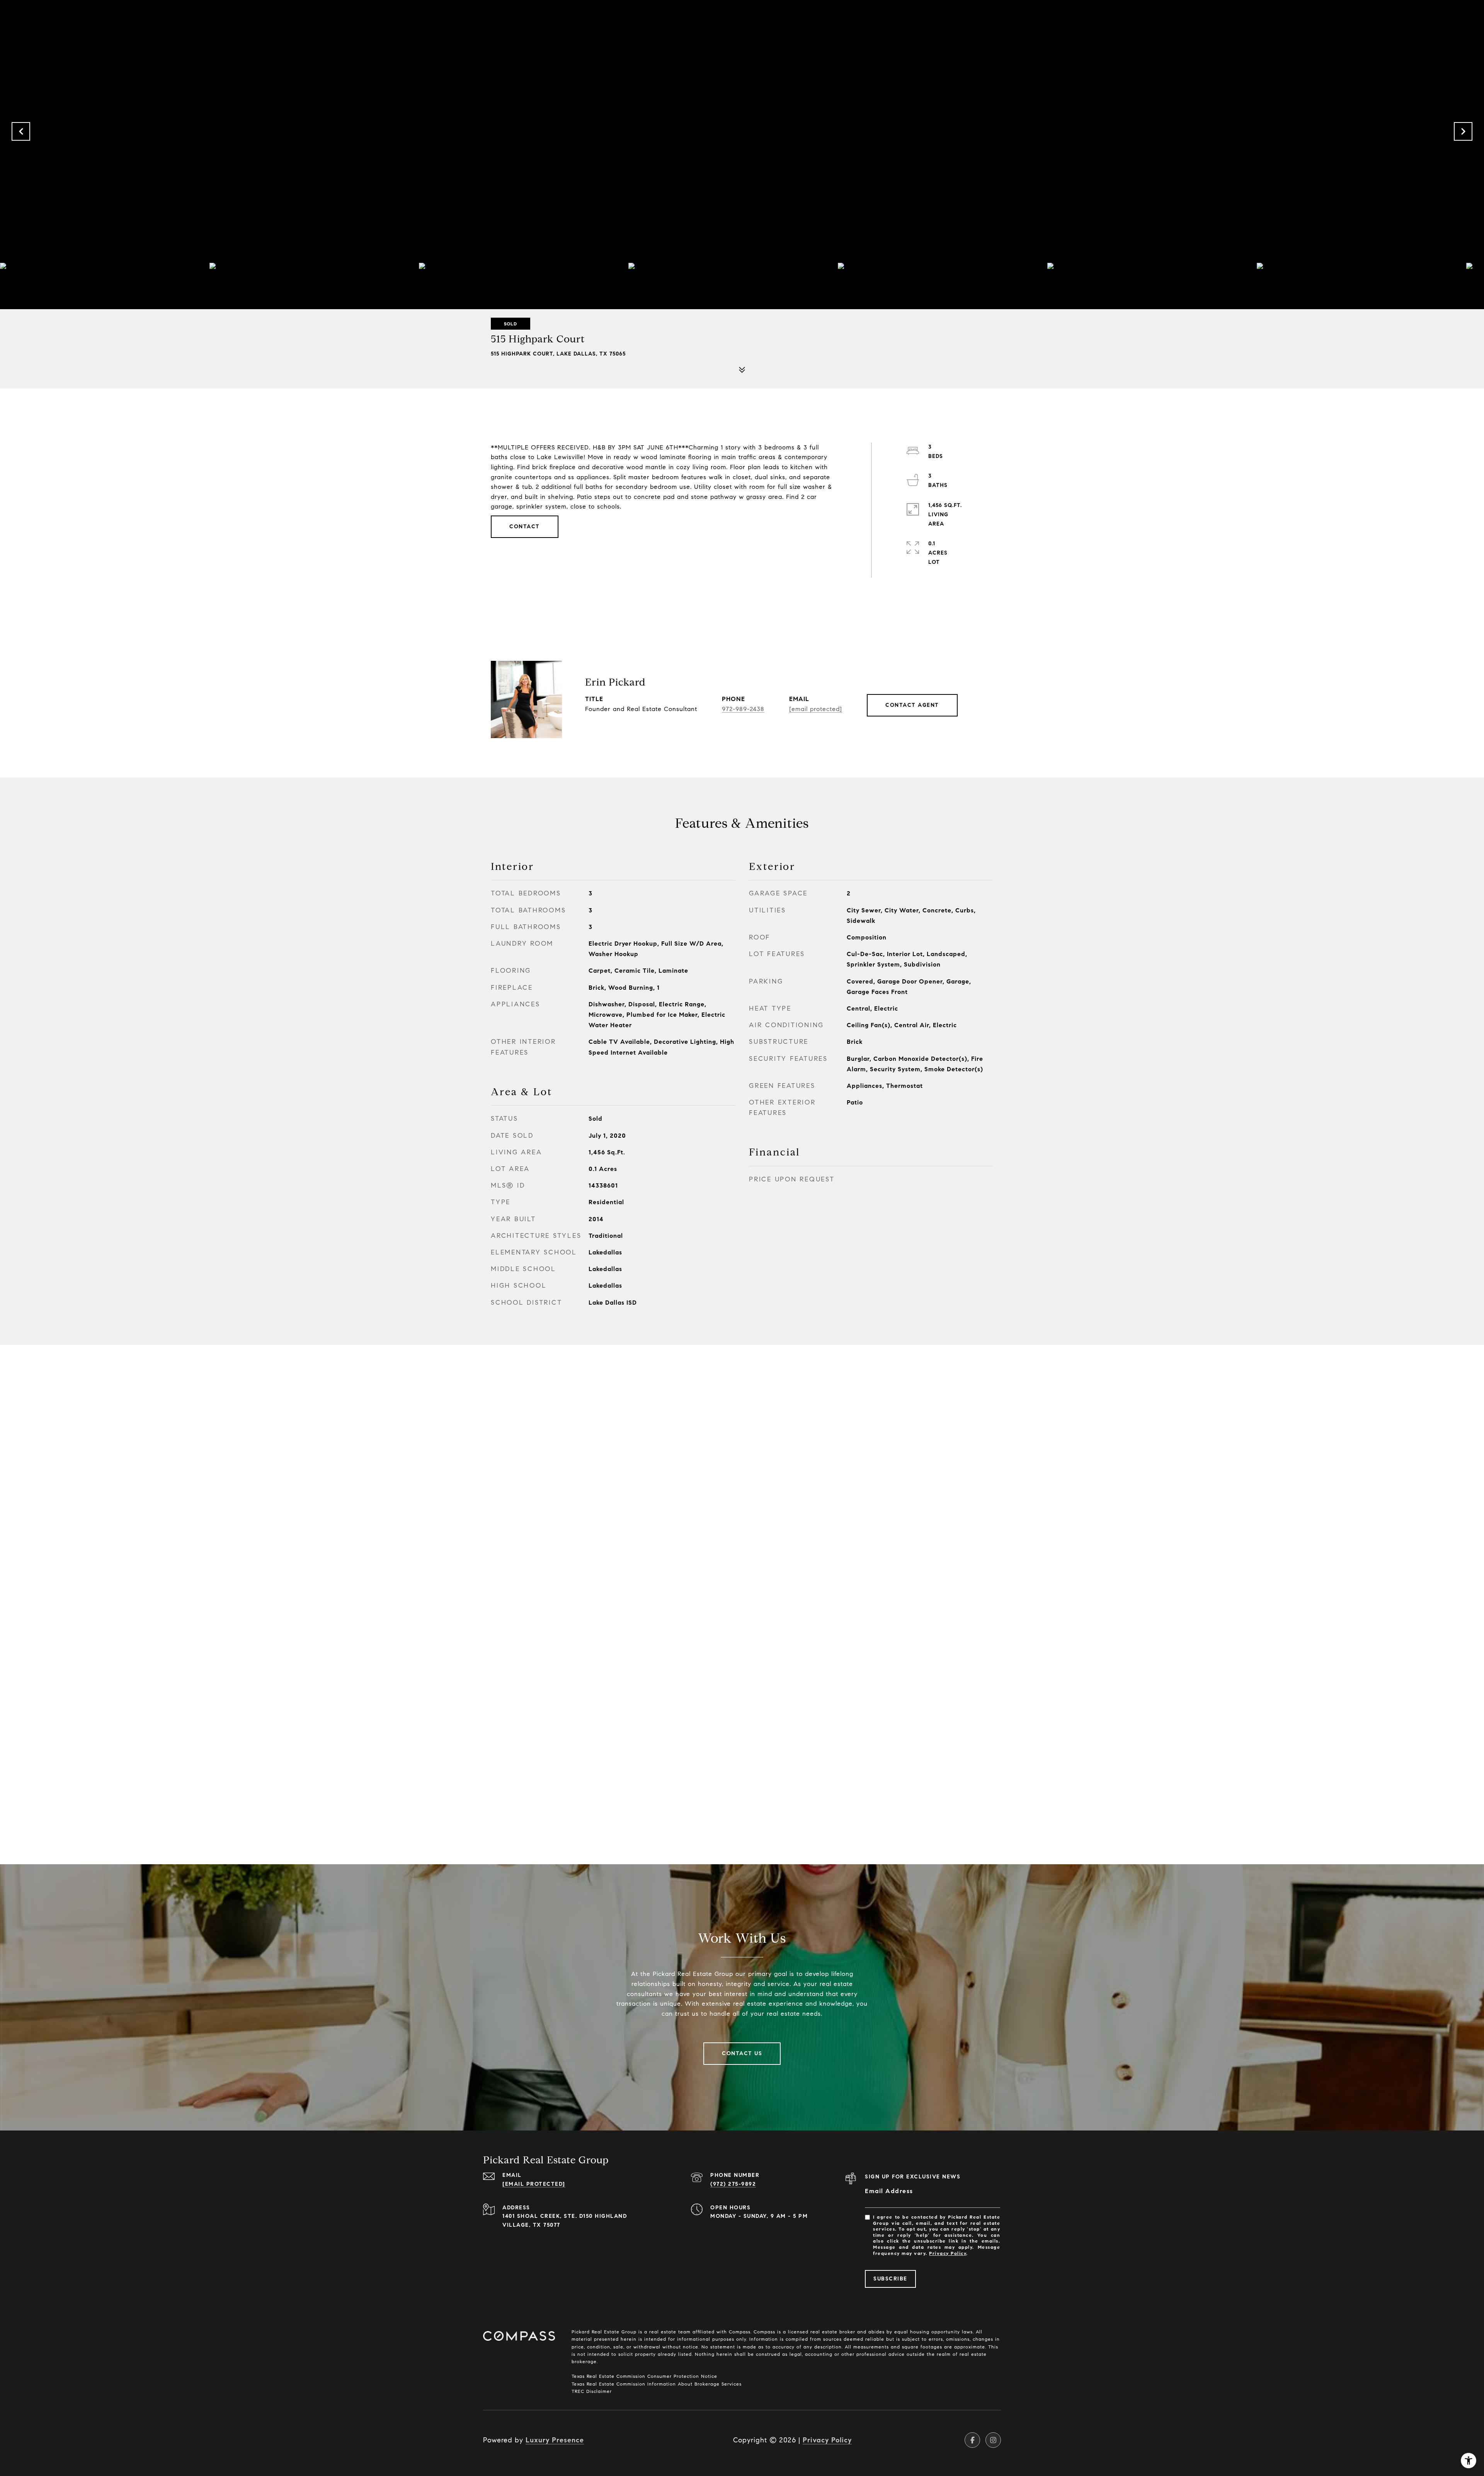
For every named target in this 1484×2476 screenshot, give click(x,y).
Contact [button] (525, 527)
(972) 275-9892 (733, 2184)
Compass (763, 2332)
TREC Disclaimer (592, 2391)
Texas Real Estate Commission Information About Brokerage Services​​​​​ (657, 2384)
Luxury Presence (555, 2440)
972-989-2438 (743, 709)
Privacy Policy (948, 2253)
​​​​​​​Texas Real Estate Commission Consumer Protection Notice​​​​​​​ (644, 2376)
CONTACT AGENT (912, 705)
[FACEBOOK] (972, 2440)
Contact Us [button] (742, 2053)
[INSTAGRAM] (993, 2440)
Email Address (889, 2191)
